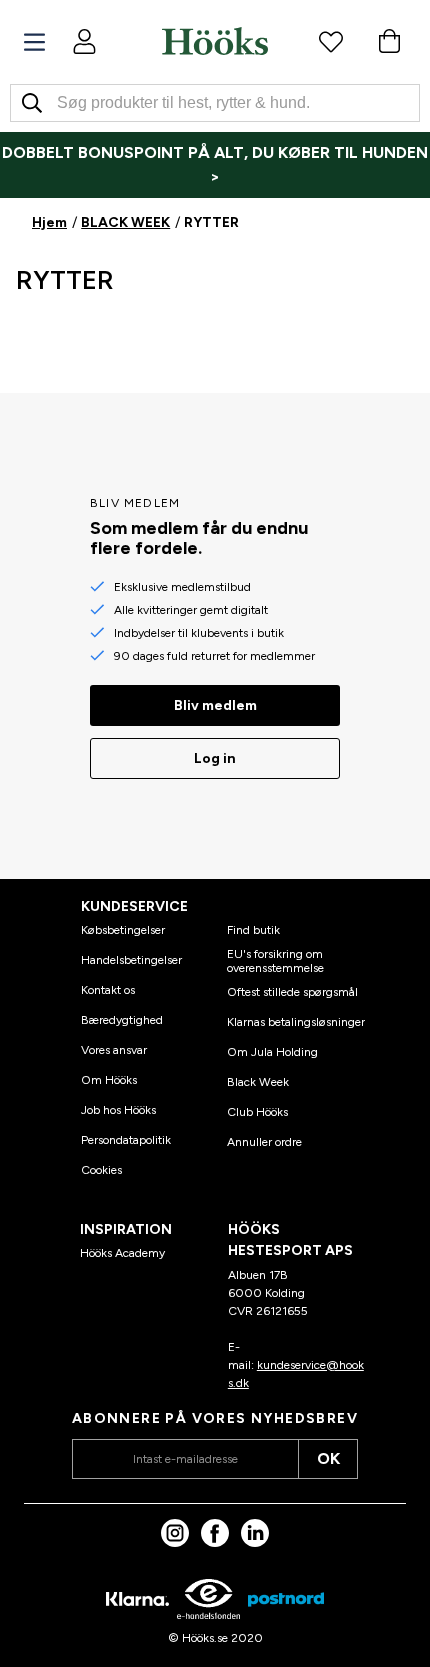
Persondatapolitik (126, 1140)
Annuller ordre (264, 1142)
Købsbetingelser (123, 930)
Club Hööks (257, 1112)
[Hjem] (215, 41)
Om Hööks (109, 1080)
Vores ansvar (114, 1050)
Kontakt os (108, 990)
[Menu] (34, 42)
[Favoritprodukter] (331, 41)
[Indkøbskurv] (389, 41)
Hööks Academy (122, 1253)
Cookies (101, 1170)
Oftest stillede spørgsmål (292, 992)
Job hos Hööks (118, 1110)
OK (328, 1458)
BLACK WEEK (125, 222)
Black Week (258, 1082)
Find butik (253, 930)
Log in (215, 758)
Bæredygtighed (122, 1020)
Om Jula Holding (272, 1052)
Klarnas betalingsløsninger (296, 1022)
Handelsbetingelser (131, 960)
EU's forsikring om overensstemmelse (275, 961)
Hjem (49, 222)
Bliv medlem (215, 705)
